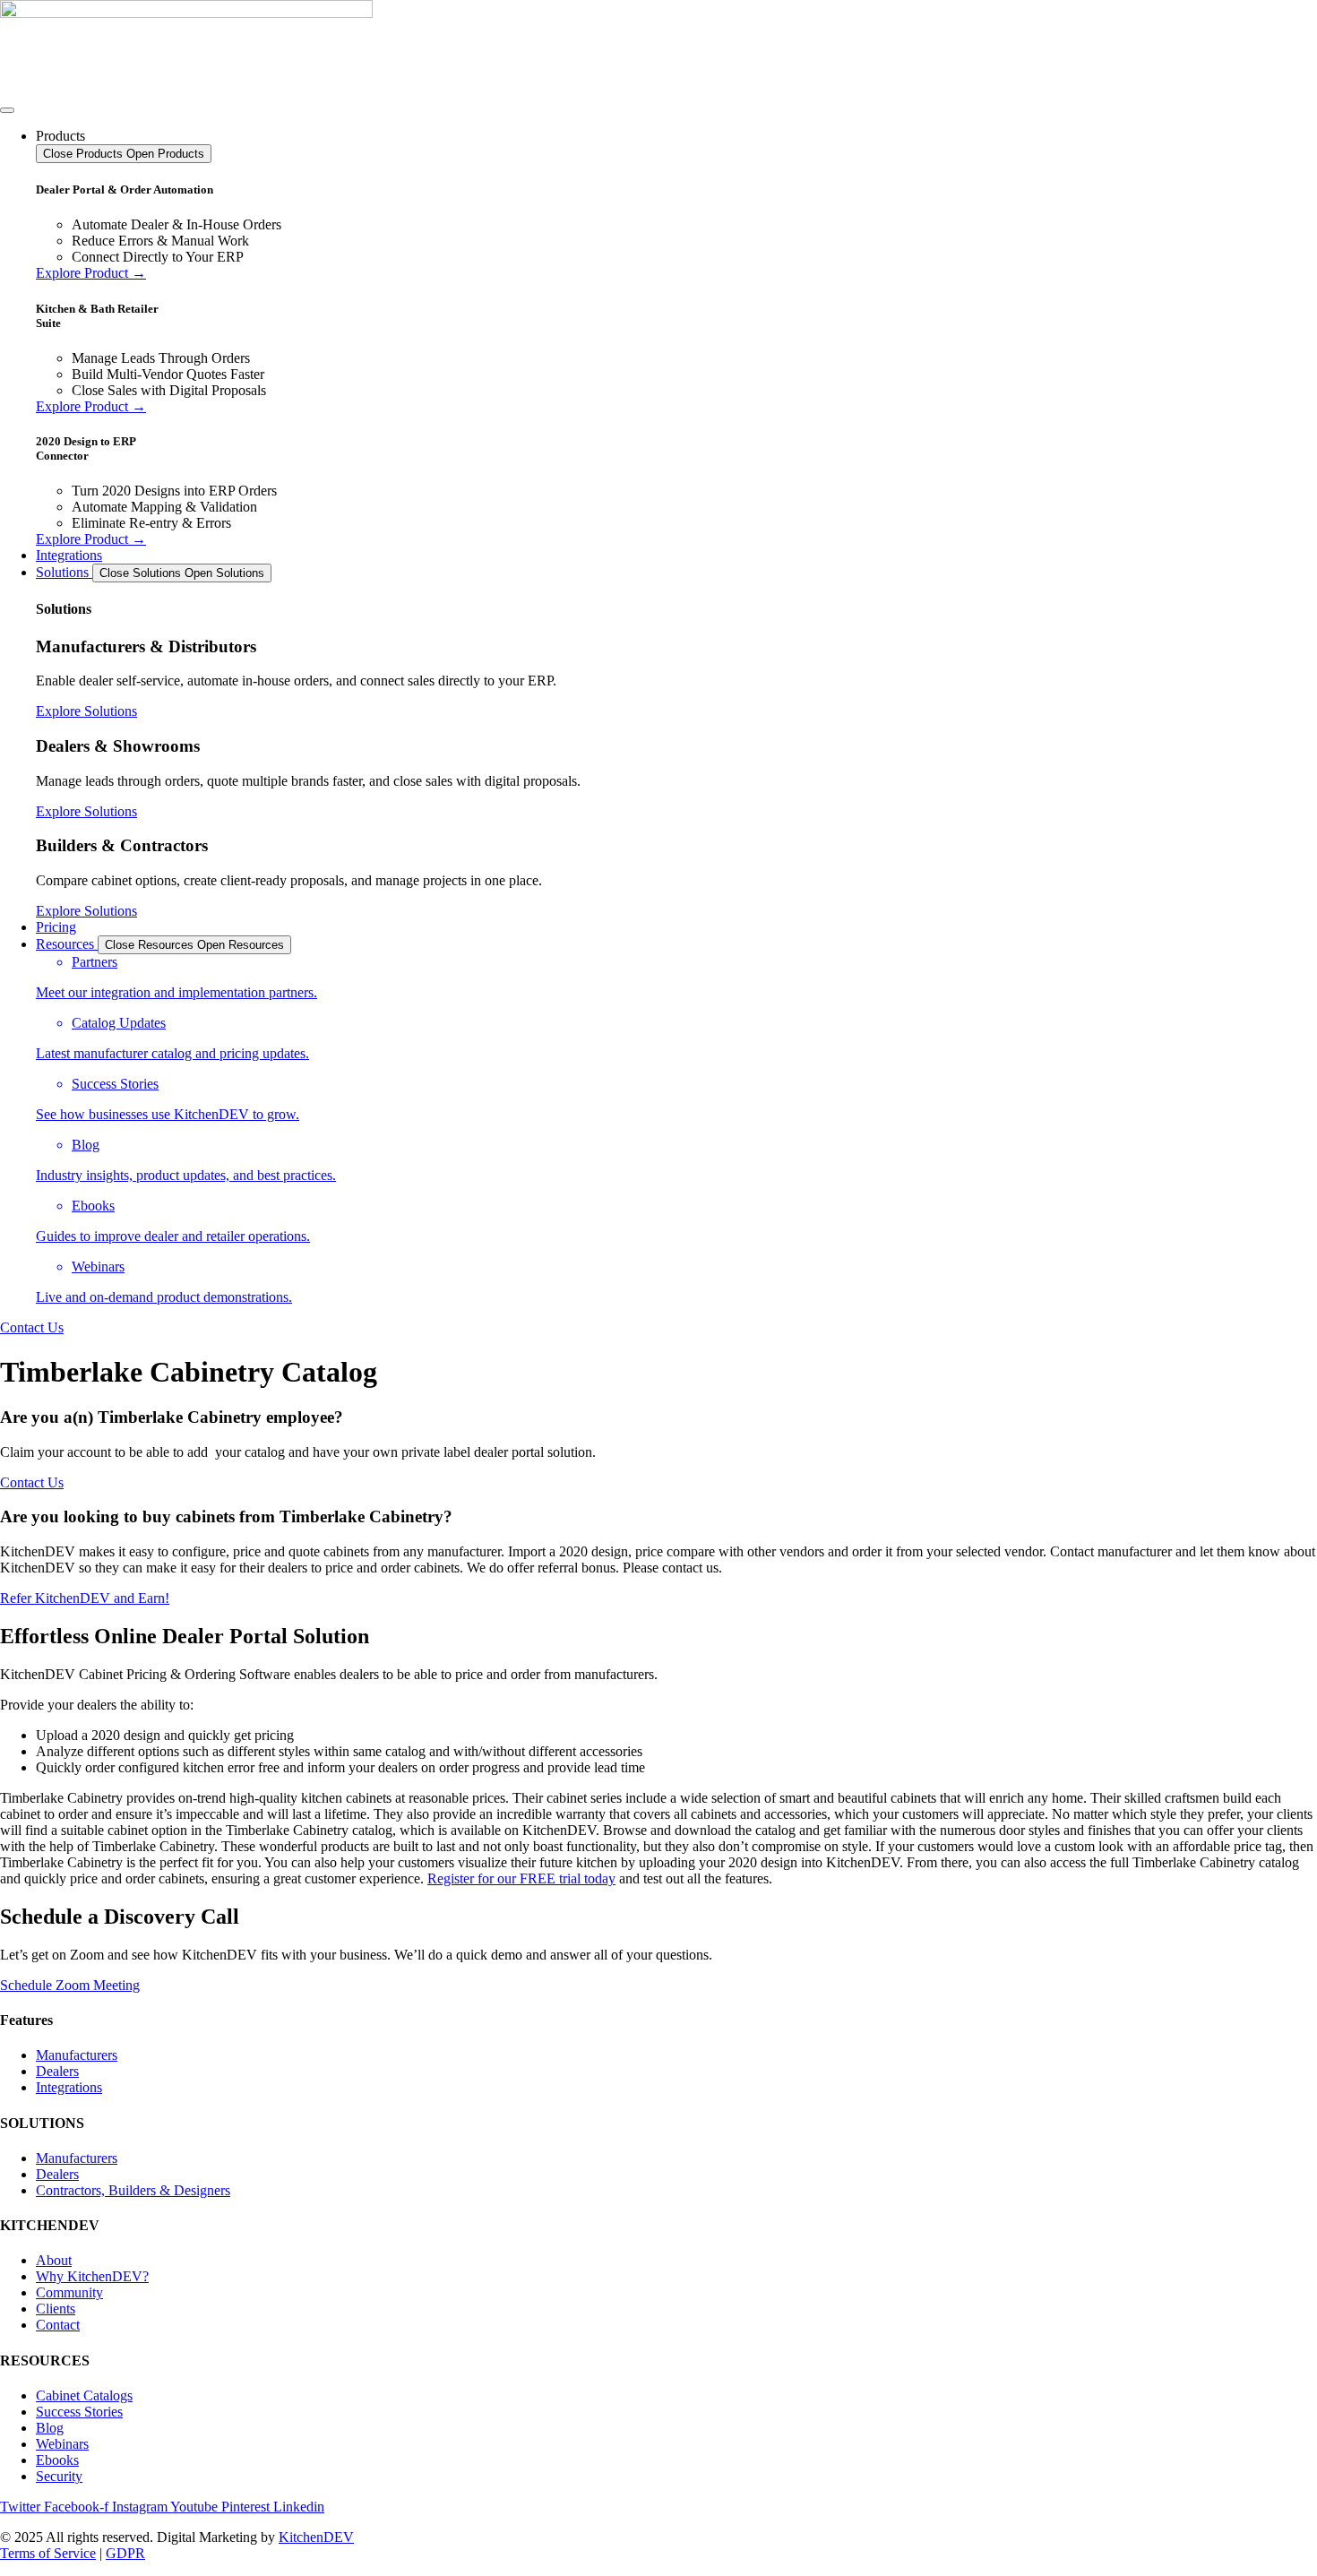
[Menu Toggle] (7, 110)
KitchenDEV (316, 2537)
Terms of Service (48, 2553)
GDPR (125, 2553)
